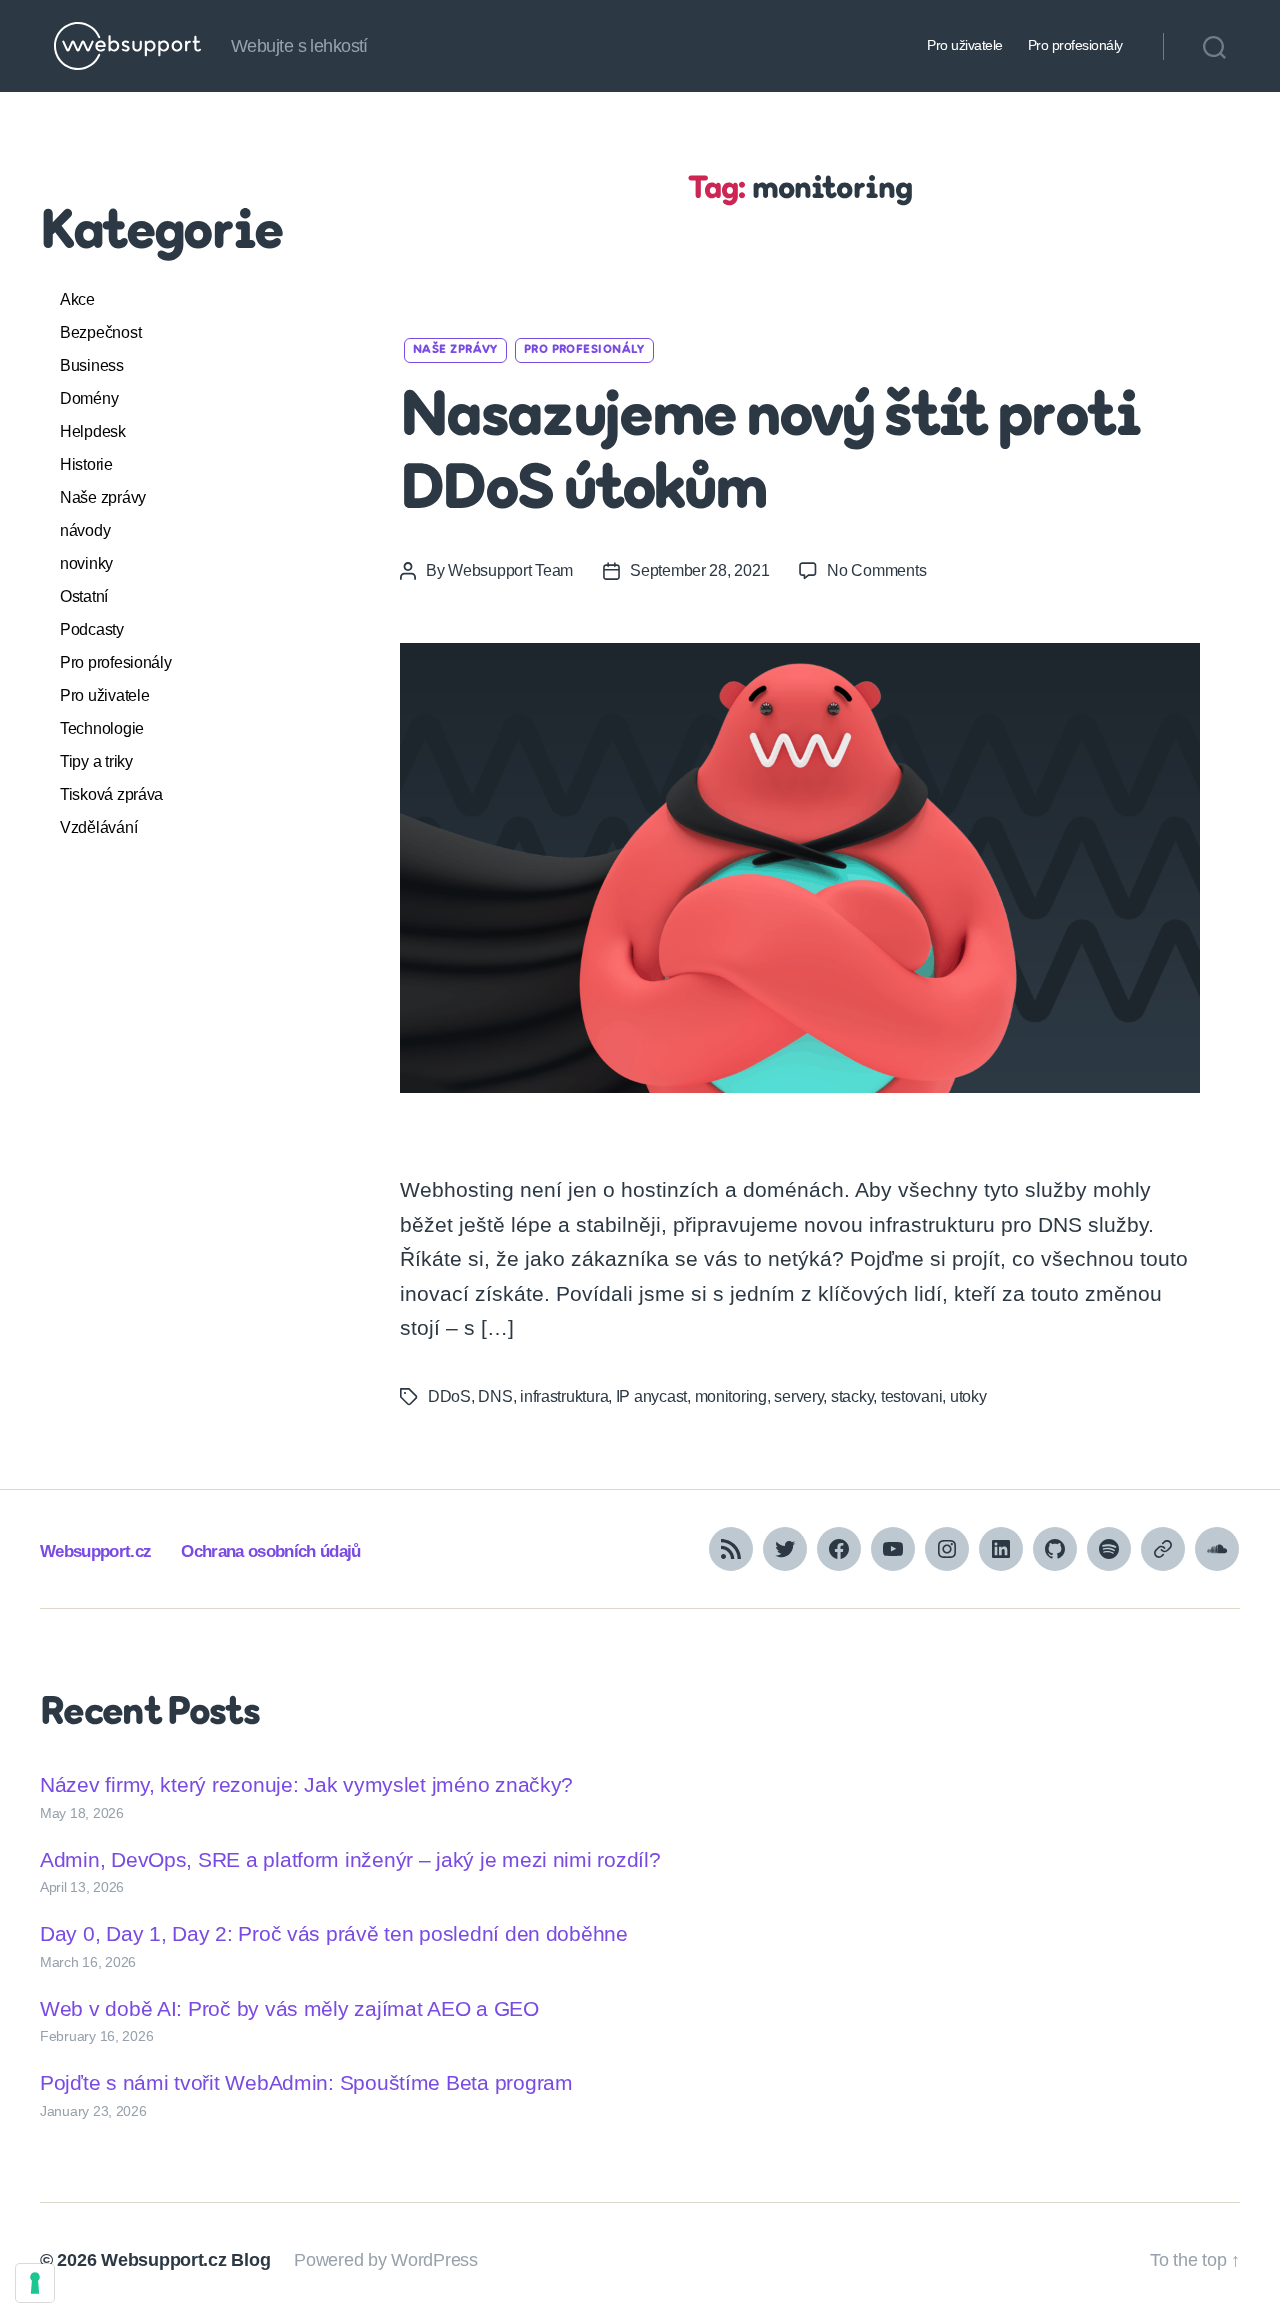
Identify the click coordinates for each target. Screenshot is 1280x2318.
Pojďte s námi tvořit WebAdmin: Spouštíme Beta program (306, 2082)
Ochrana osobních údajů (270, 1551)
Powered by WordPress (386, 2260)
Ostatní (84, 596)
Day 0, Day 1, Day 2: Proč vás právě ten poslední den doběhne (334, 1933)
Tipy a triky (96, 761)
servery (798, 1396)
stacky (852, 1396)
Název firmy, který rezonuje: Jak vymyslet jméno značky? (306, 1784)
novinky (86, 563)
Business (92, 365)
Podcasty (92, 629)
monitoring (731, 1396)
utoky (968, 1396)
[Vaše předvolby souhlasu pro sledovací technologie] (35, 2283)
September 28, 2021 (699, 570)
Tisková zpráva (111, 794)
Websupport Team (510, 570)
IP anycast (651, 1396)
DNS (495, 1396)
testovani (912, 1396)
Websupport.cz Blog (185, 2260)
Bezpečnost (100, 332)
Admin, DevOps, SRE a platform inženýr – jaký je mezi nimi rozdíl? (350, 1859)
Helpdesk (93, 431)
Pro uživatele (965, 45)
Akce (77, 299)
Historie (86, 464)
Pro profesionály (1075, 45)
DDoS (449, 1396)
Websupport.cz (95, 1551)
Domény (89, 398)
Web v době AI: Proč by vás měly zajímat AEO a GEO (289, 2008)
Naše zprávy (103, 497)
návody (85, 530)
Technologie (102, 728)
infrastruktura (564, 1396)
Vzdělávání (98, 827)
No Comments (876, 570)
